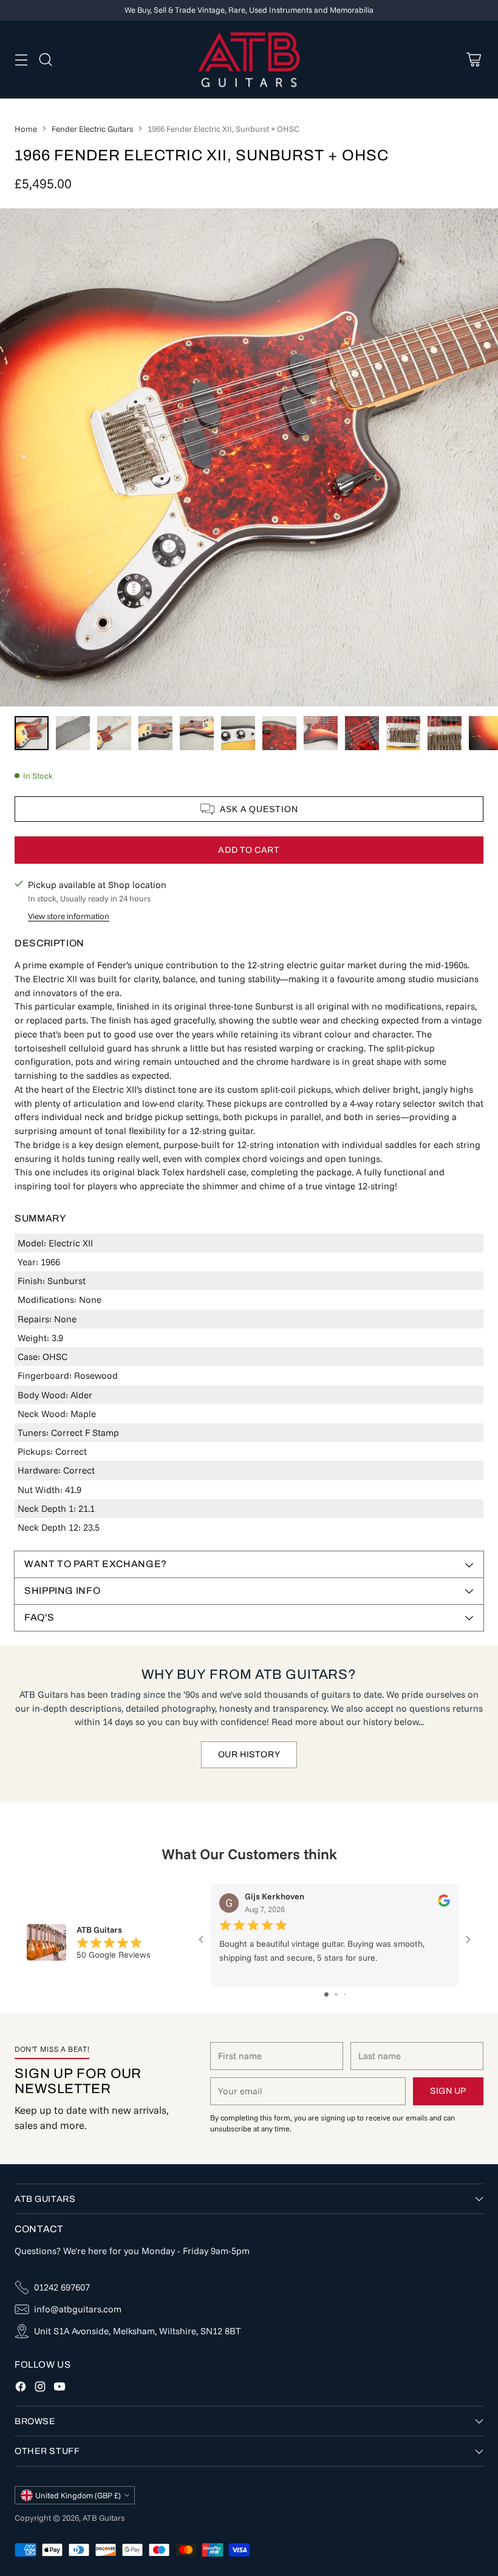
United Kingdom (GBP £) (78, 2495)
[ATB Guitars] (249, 60)
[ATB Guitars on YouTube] (60, 2389)
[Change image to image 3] (114, 733)
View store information (69, 916)
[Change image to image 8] (321, 733)
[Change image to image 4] (155, 733)
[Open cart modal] (473, 59)
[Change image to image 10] (403, 733)
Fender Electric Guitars (92, 129)
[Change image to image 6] (238, 733)
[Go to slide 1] (326, 1994)
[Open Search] (45, 59)
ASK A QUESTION (259, 809)
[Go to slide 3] (345, 1994)
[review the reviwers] (444, 1904)
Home (26, 129)
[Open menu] (21, 59)
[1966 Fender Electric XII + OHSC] (249, 457)
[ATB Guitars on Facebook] (21, 2389)
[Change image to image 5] (197, 733)
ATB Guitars (104, 2518)
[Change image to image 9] (362, 733)
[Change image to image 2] (73, 733)
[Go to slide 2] (336, 1994)
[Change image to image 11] (445, 733)
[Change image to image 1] (32, 733)
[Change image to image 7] (279, 733)
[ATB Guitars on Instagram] (40, 2389)
